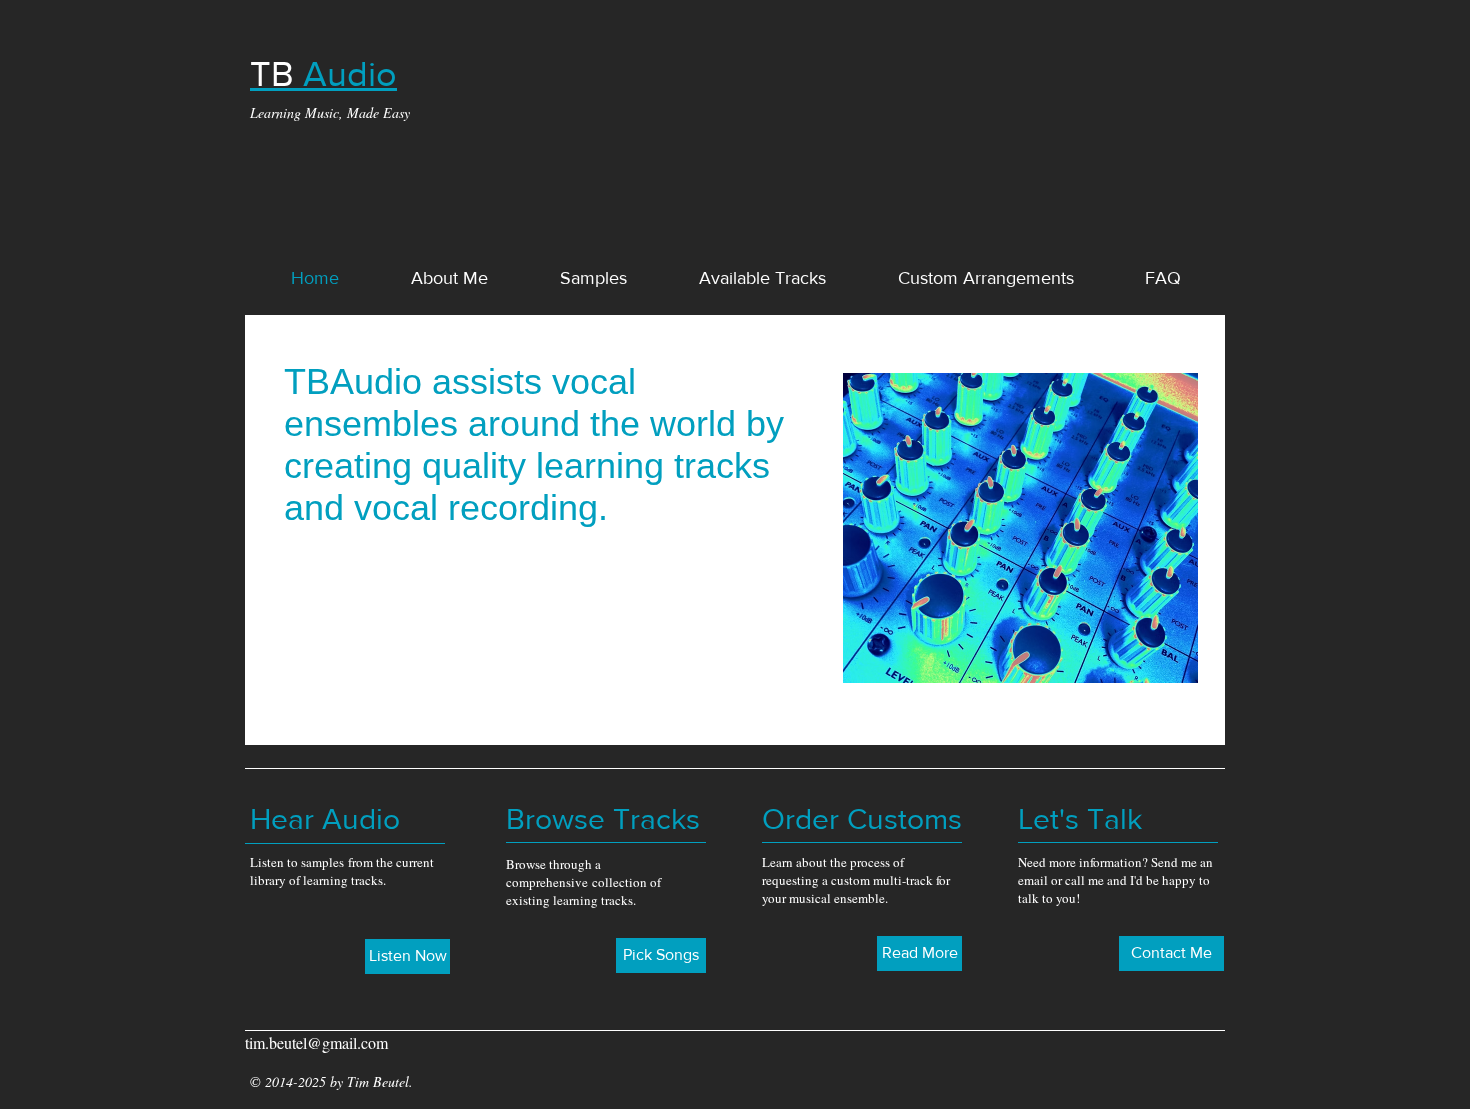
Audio (323, 73)
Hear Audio (325, 819)
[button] (449, 278)
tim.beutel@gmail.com (316, 1042)
